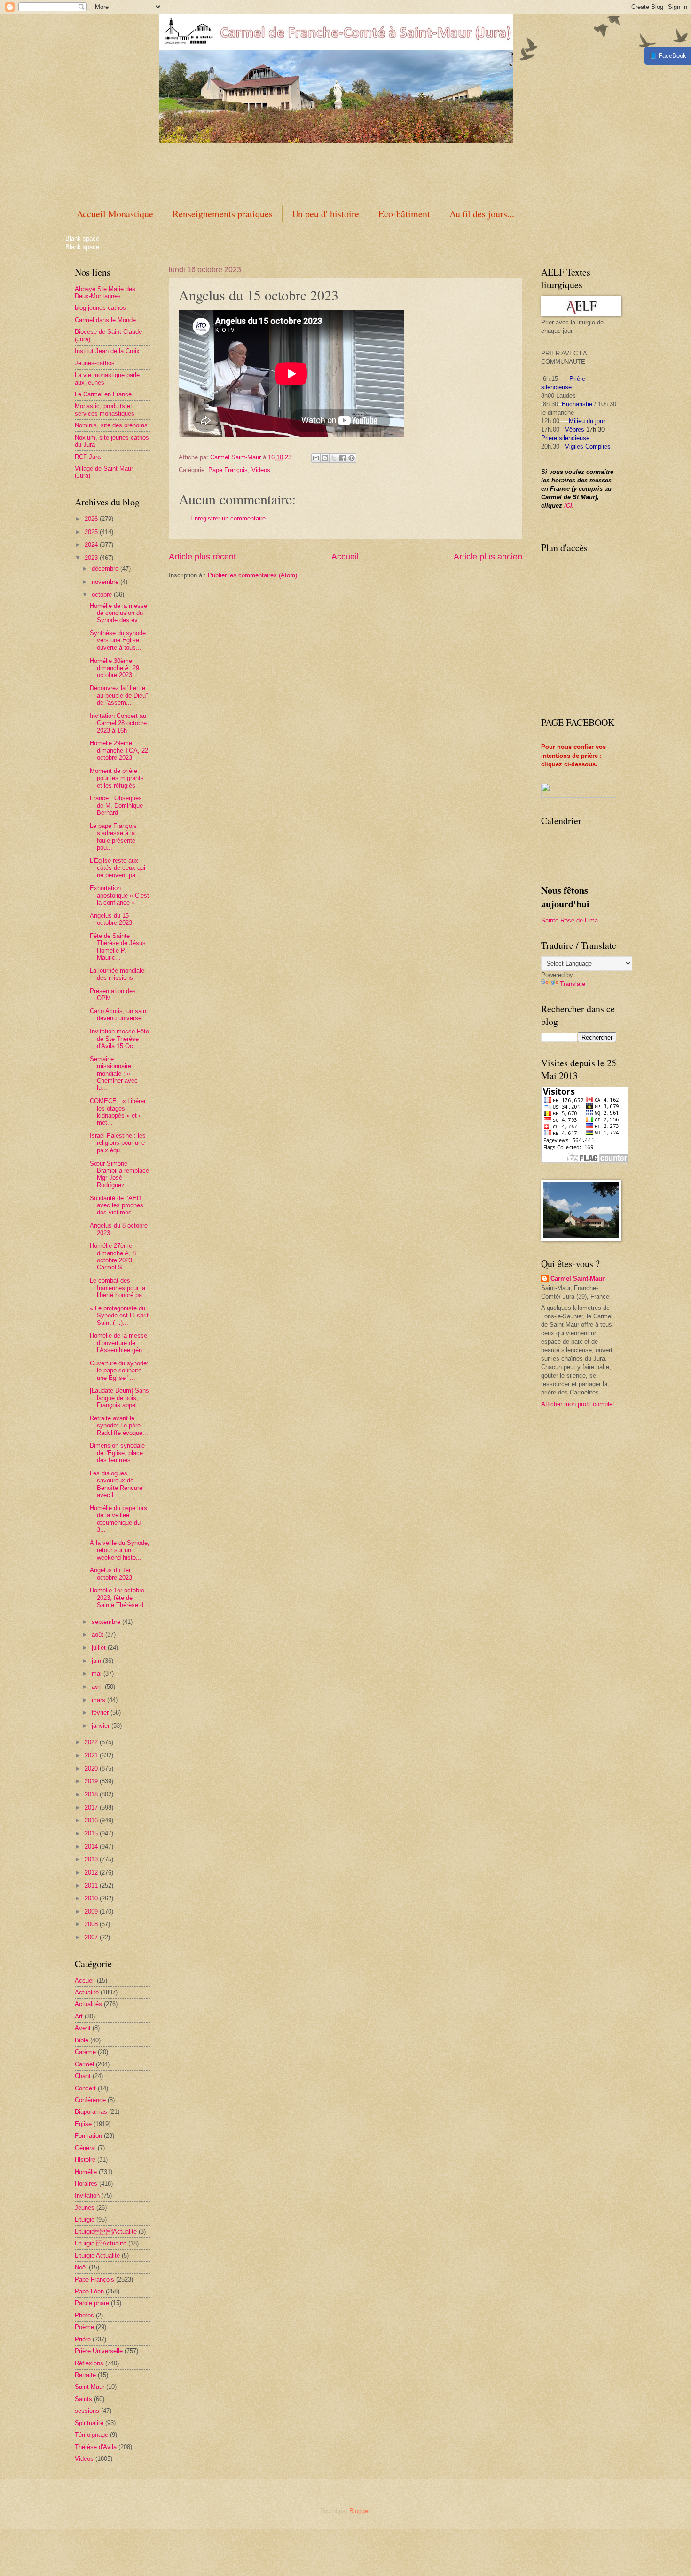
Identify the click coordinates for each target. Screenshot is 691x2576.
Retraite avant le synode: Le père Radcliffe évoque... (119, 1426)
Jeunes (85, 2208)
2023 (92, 558)
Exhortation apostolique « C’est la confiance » (119, 895)
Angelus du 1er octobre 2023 (111, 1574)
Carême (85, 2052)
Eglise (83, 2124)
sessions (87, 2411)
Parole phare (92, 2303)
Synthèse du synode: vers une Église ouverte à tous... (119, 640)
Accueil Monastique (115, 214)
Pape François (228, 470)
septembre (107, 1622)
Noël (81, 2267)
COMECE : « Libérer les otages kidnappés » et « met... (118, 1112)
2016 (92, 1820)
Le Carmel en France (103, 394)
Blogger (359, 2511)
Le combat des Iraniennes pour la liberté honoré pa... (119, 1288)
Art (79, 2016)
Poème (84, 2327)
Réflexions (89, 2363)
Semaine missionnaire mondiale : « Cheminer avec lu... (114, 1074)
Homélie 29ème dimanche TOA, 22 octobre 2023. (119, 750)
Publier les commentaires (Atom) (252, 575)
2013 (92, 1859)
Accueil (345, 557)
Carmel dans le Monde (105, 320)
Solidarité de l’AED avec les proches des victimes (117, 1205)
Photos (84, 2315)
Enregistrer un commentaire (228, 518)
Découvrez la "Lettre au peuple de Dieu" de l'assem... (119, 695)
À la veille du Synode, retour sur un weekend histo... (120, 1550)
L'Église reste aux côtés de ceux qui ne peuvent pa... (118, 868)
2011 (92, 1886)
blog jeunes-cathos (100, 308)
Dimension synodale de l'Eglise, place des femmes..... (117, 1453)
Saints (83, 2399)
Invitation (87, 2195)
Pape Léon (89, 2291)
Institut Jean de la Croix (107, 351)
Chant (83, 2076)
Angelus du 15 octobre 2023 (111, 919)
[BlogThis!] (325, 458)
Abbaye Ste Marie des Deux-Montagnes (105, 292)
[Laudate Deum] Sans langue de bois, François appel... (119, 1398)
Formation (88, 2136)
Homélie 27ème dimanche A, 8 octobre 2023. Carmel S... (113, 1256)
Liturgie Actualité (106, 2232)
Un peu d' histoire (326, 214)
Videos (261, 470)
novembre (106, 582)
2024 (92, 545)
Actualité (87, 1992)
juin (97, 1661)
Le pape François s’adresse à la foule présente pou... (113, 837)
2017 (92, 1808)
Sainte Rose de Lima (569, 920)
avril (98, 1687)
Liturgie (85, 2219)
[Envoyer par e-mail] (316, 458)
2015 (92, 1833)
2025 (92, 532)
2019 (92, 1781)
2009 (92, 1911)
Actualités (88, 2004)
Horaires (86, 2184)
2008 (92, 1924)
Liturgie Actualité (97, 2256)
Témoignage (91, 2435)
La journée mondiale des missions (117, 974)
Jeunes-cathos (95, 363)
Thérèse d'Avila (96, 2447)
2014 (92, 1847)
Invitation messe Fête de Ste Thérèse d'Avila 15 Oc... (119, 1039)
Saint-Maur (90, 2387)
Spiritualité (89, 2423)
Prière (83, 2339)
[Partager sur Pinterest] (352, 458)
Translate (573, 984)
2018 (92, 1794)
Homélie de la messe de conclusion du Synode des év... (118, 613)
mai (98, 1674)
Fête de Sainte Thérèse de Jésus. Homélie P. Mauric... (119, 947)
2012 (92, 1872)
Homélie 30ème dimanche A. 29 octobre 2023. (114, 668)
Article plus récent (202, 557)
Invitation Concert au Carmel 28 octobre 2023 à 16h (118, 723)
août (98, 1635)
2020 (92, 1769)
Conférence (90, 2100)
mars (99, 1700)
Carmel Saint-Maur (577, 1279)
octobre (103, 595)
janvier (102, 1726)
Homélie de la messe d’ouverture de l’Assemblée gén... (119, 1343)
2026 (92, 519)
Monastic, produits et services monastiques (105, 410)
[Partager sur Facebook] (343, 458)
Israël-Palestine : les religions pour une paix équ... (118, 1143)
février (101, 1713)
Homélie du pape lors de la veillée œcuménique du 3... (118, 1519)
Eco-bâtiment (404, 214)
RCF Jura (88, 457)
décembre (106, 569)
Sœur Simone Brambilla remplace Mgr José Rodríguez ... (119, 1174)
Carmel (84, 2064)
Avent (83, 2028)
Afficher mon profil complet (578, 1404)
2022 (92, 1742)
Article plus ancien (488, 557)
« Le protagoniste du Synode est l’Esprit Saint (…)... (119, 1316)
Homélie (86, 2172)
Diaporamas (91, 2112)
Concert (85, 2088)
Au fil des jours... (482, 214)
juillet (100, 1648)
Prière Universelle (99, 2351)
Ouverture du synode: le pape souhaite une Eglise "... (119, 1371)
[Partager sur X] (334, 458)
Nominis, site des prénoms (111, 425)
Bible (82, 2040)
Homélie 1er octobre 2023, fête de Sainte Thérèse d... (119, 1598)
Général (85, 2148)
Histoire (85, 2160)
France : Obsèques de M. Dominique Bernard (116, 805)
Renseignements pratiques (223, 214)
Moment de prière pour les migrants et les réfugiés (117, 778)
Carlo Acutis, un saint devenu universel (119, 1015)
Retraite (85, 2375)
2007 (92, 1937)
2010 (92, 1898)
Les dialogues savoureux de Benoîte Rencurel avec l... (117, 1484)
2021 (92, 1755)
